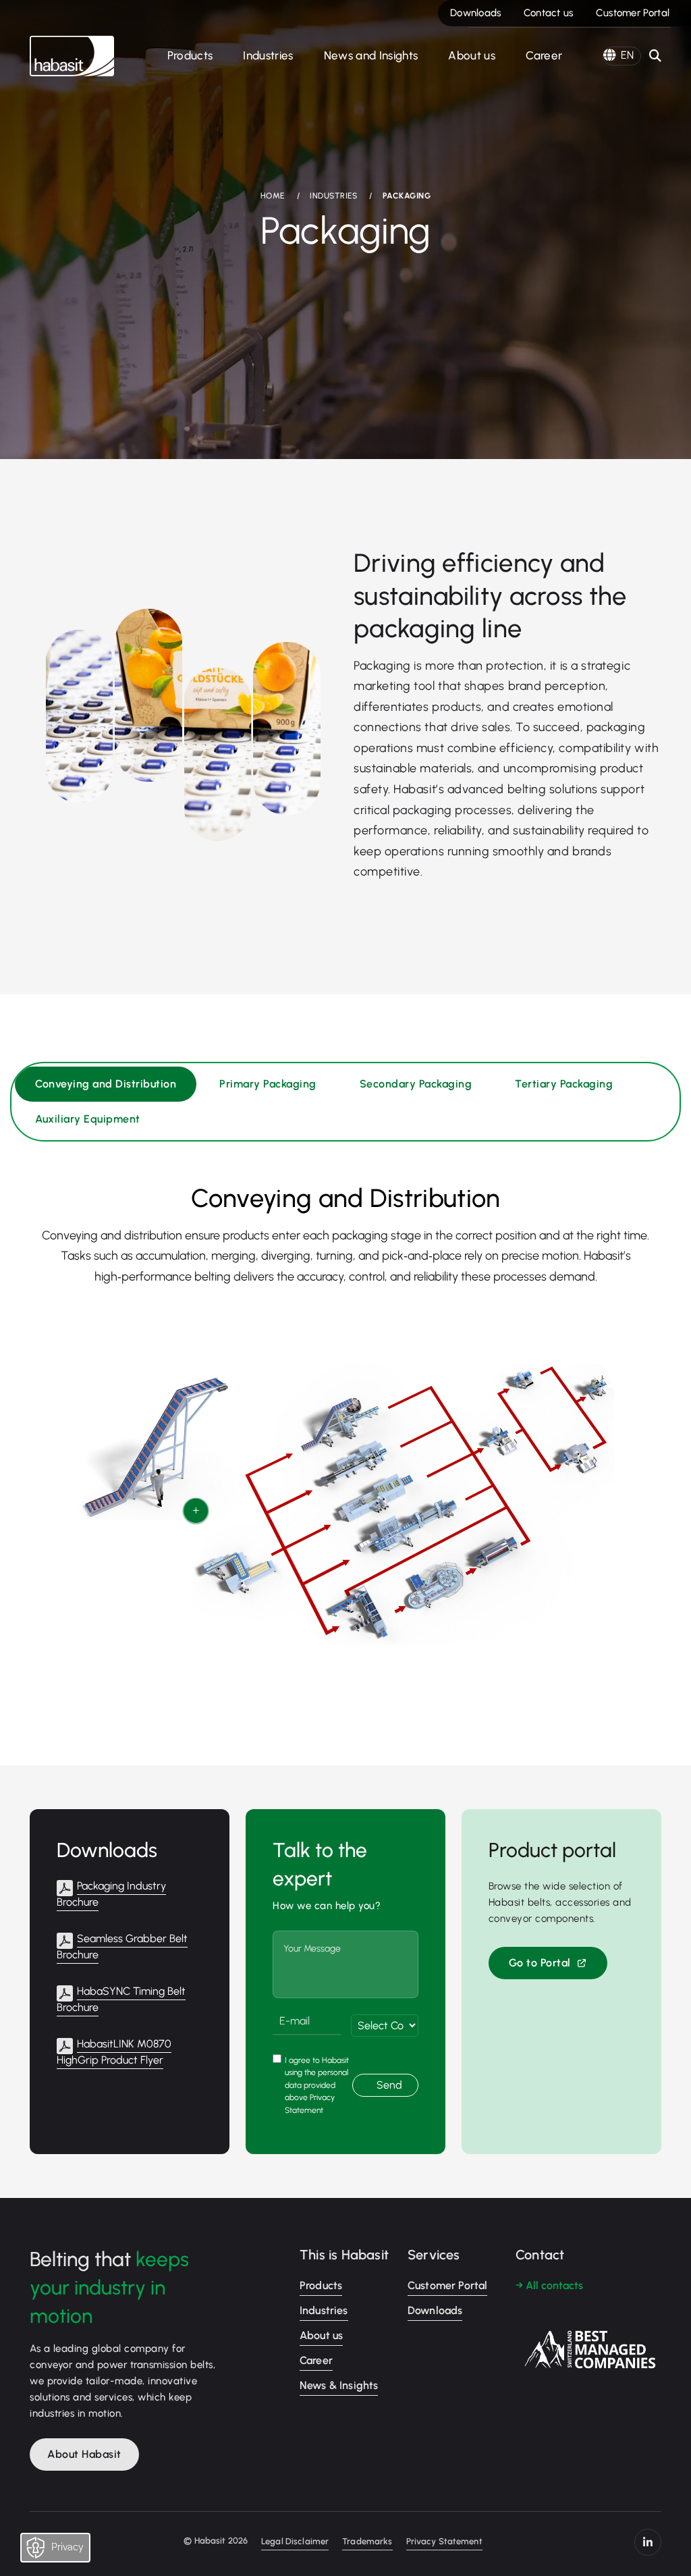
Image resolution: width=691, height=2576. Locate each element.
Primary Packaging (268, 1084)
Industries (268, 55)
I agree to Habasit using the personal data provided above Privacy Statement (317, 2085)
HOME (273, 196)
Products (190, 55)
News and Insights (371, 55)
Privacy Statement (444, 2541)
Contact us (549, 13)
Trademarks (367, 2541)
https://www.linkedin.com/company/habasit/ (648, 2542)
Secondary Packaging (416, 1084)
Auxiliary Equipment (88, 1119)
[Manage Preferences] (68, 2551)
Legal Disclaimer (295, 2541)
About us (472, 55)
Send (389, 2085)
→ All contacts (549, 2285)
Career (544, 55)
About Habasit (84, 2454)
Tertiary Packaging (564, 1084)
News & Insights (339, 2385)
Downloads (476, 13)
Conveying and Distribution (106, 1084)
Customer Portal (633, 13)
